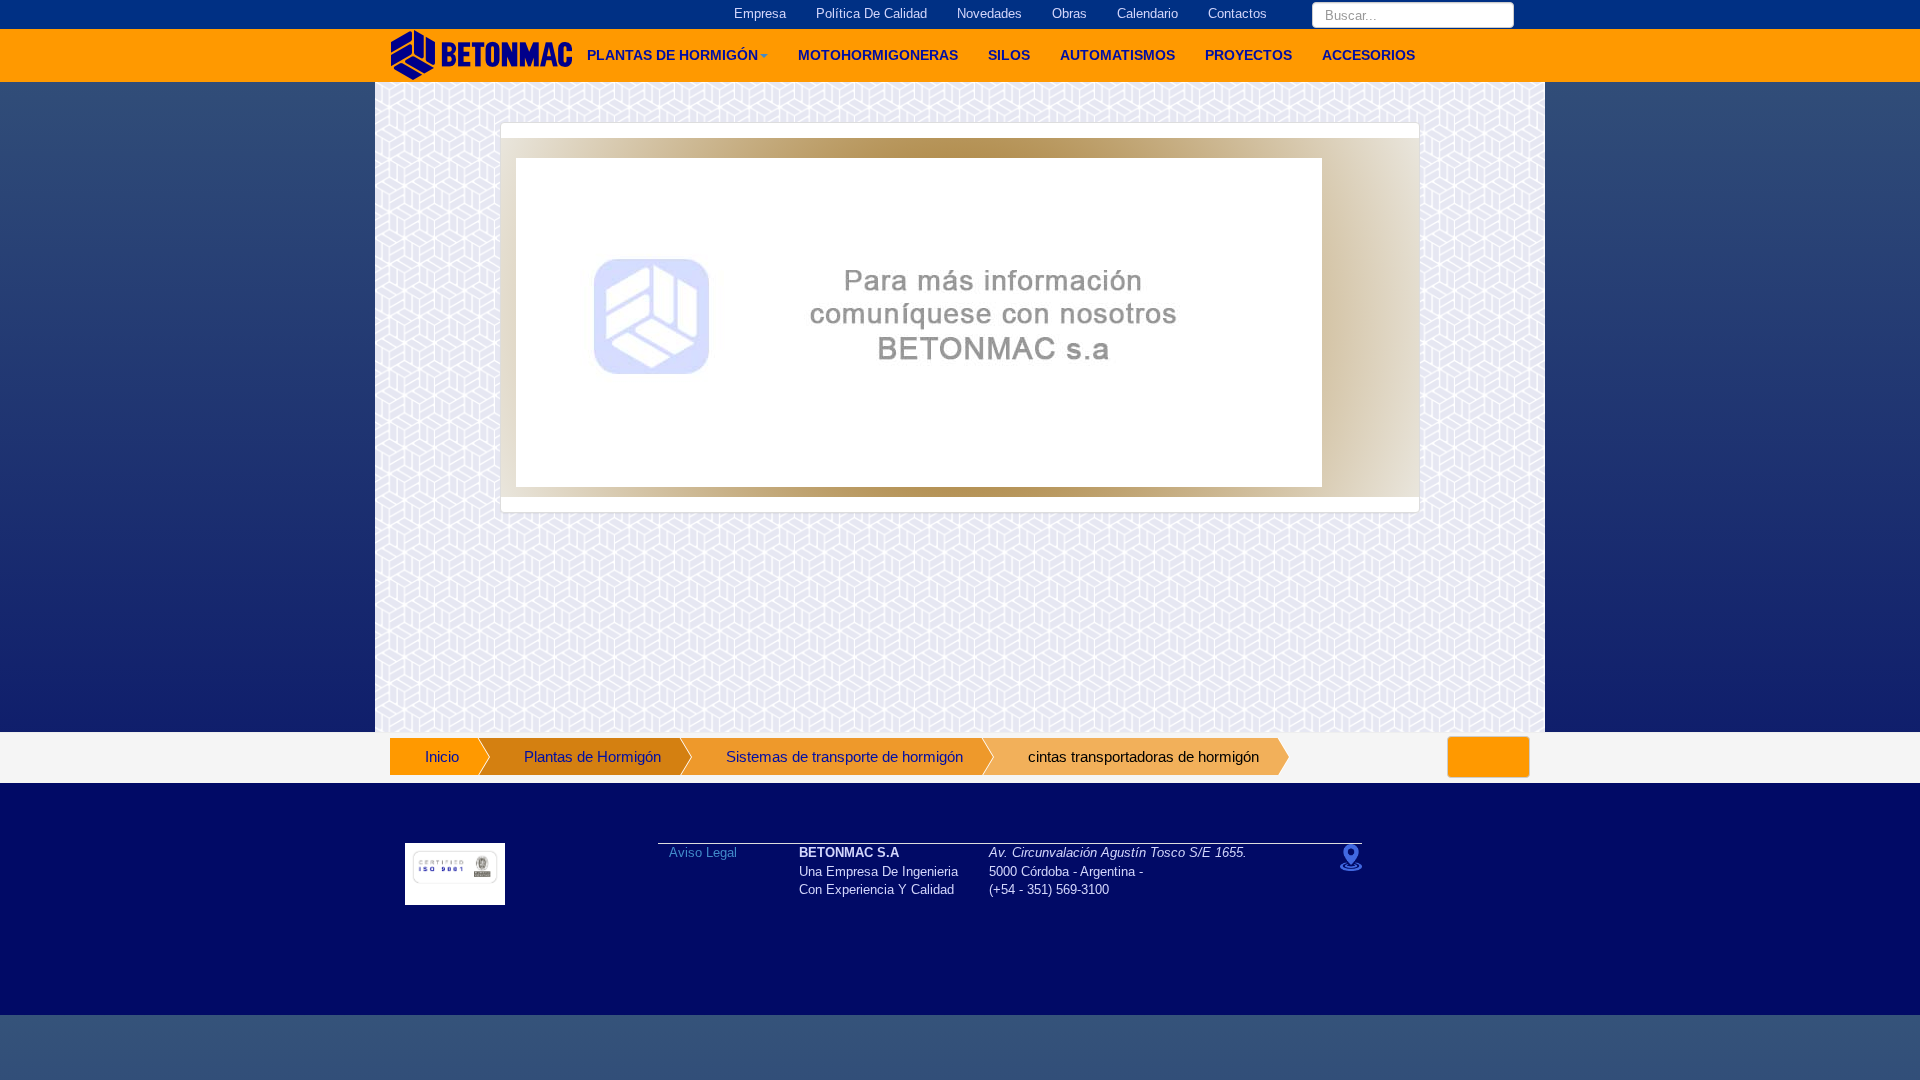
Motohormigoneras (878, 55)
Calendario (1147, 13)
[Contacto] (960, 322)
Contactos (1237, 13)
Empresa (760, 13)
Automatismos (1117, 55)
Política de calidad (871, 13)
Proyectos (1248, 55)
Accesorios (1368, 55)
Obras (1069, 13)
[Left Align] (1488, 757)
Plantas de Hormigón (672, 55)
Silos (1009, 55)
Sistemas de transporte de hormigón (844, 756)
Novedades (989, 13)
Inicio (442, 756)
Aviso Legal (703, 852)
